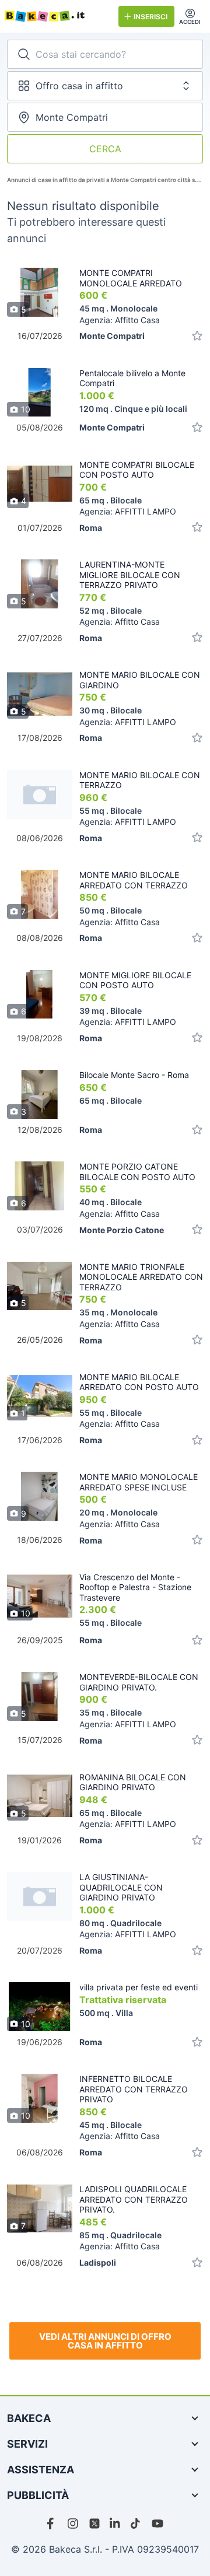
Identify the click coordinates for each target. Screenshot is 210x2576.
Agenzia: (120, 320)
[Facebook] (52, 2523)
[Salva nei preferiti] (197, 336)
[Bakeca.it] (57, 16)
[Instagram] (73, 2523)
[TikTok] (136, 2523)
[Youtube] (157, 2523)
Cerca (105, 149)
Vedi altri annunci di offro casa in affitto (105, 2341)
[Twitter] (94, 2523)
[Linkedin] (116, 2523)
